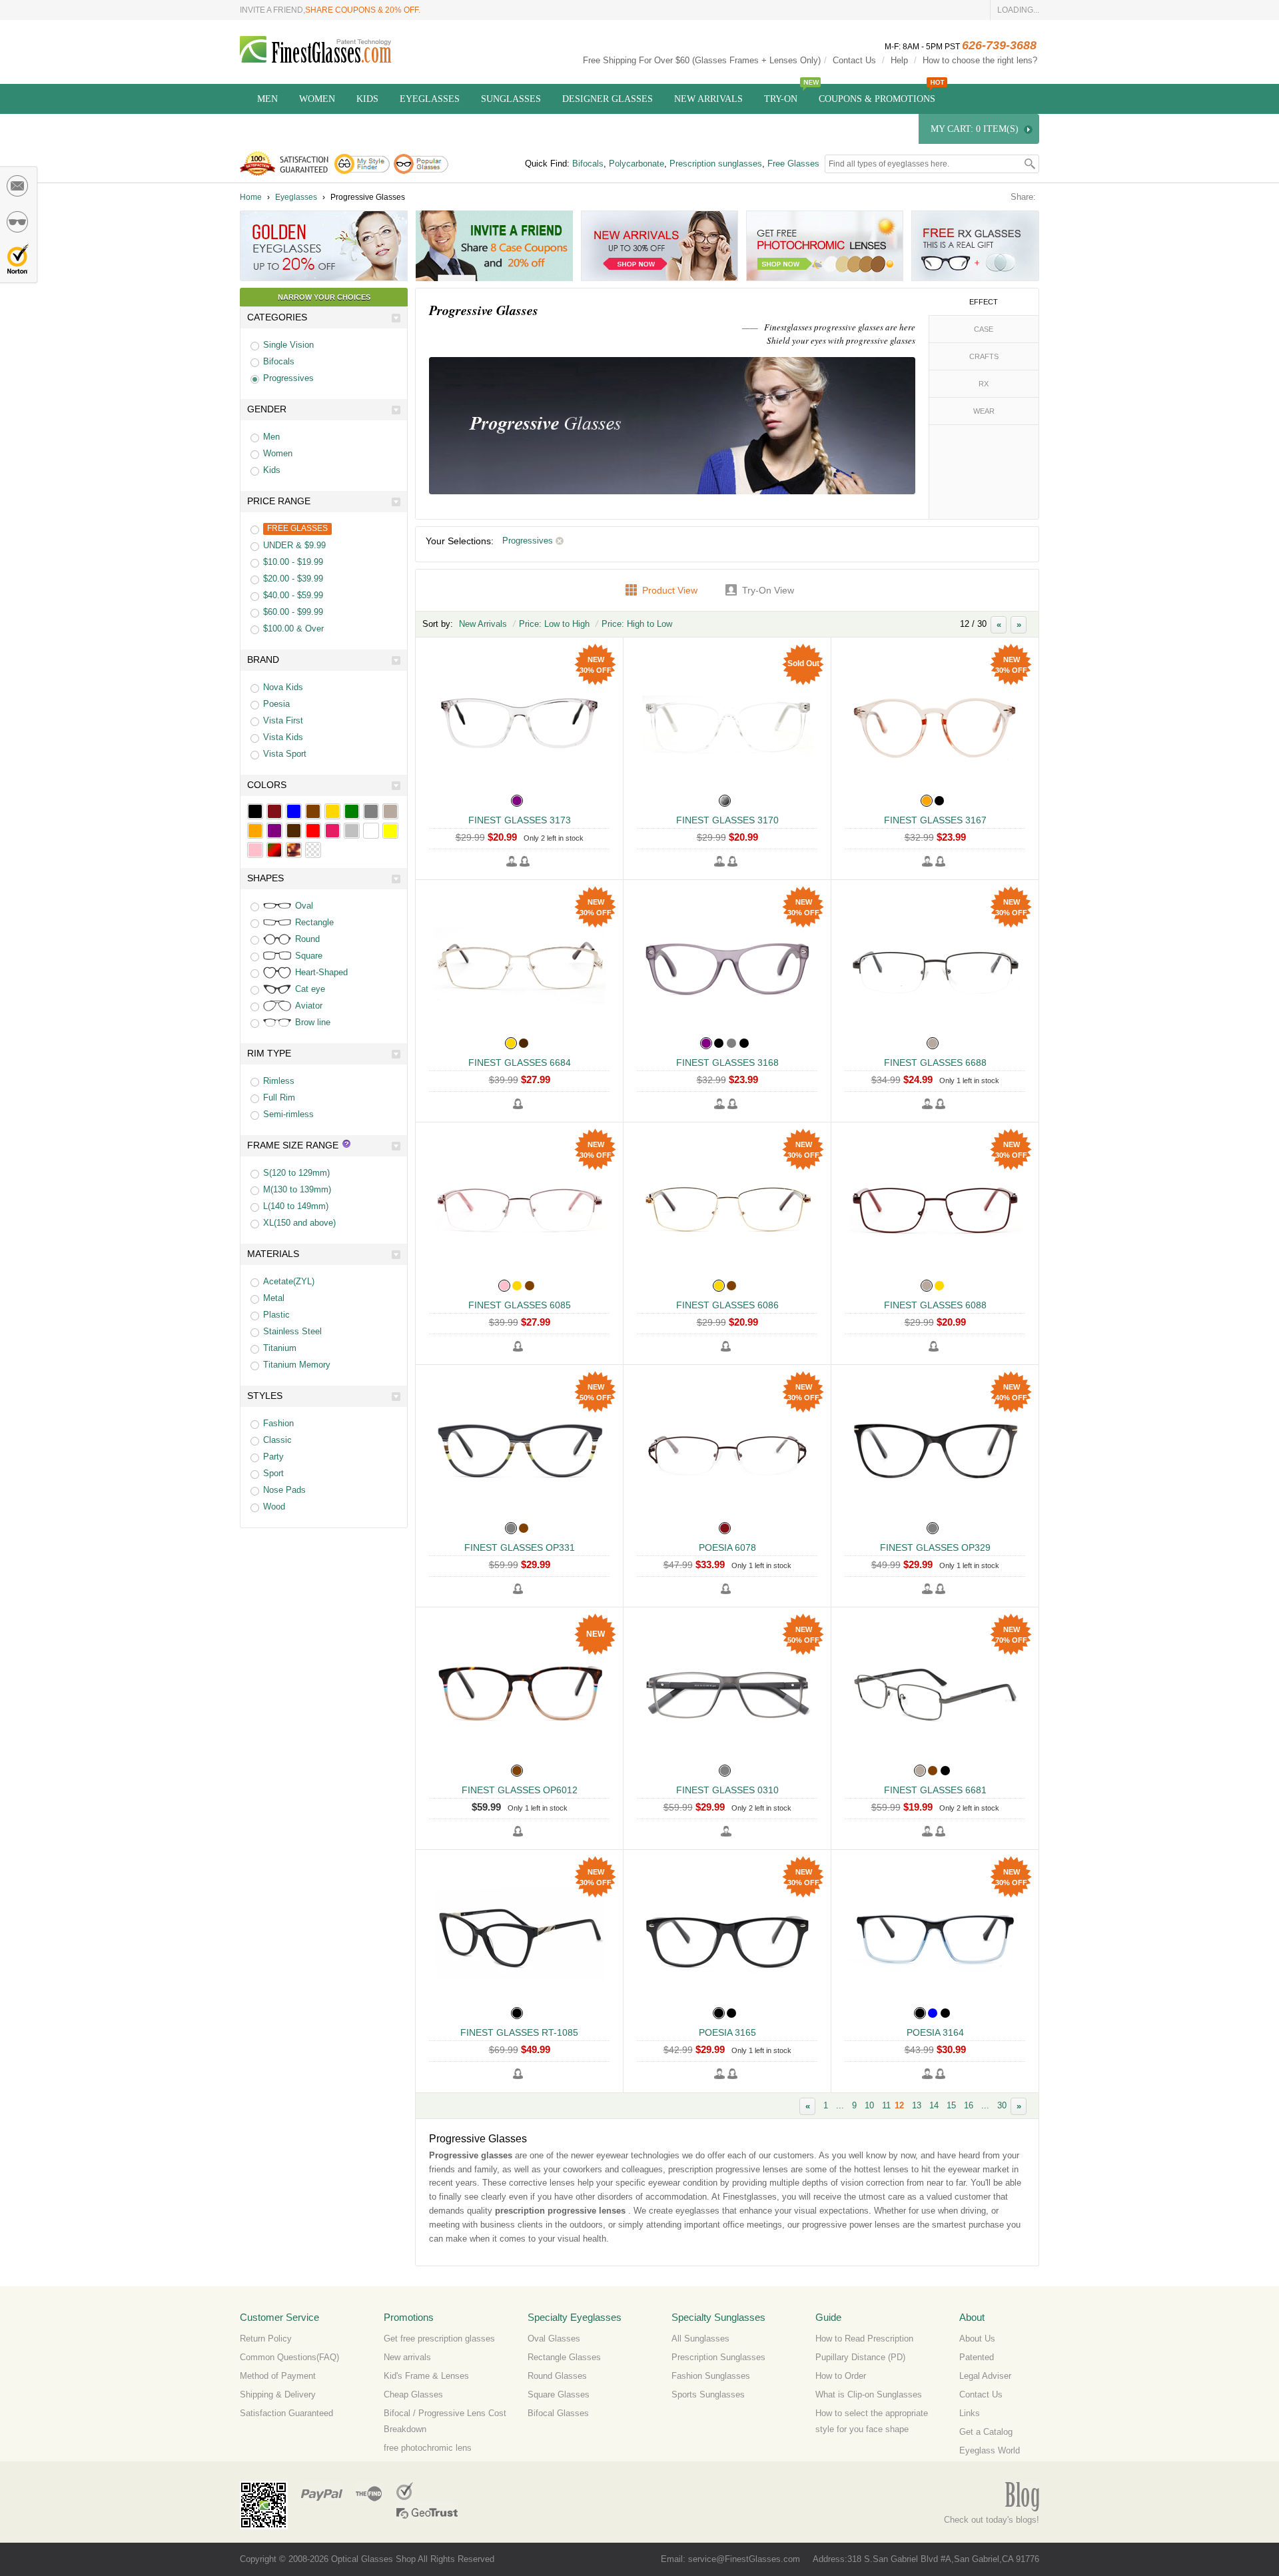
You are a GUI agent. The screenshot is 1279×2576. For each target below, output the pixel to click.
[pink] (255, 850)
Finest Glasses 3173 (520, 820)
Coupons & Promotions (877, 99)
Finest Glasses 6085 (520, 1305)
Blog (1022, 2497)
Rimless (279, 1081)
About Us (977, 2339)
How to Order (841, 2376)
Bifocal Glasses (558, 2413)
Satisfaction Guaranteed (286, 2413)
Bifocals (588, 164)
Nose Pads (284, 1490)
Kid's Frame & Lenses (426, 2376)
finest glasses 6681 (935, 1790)
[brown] (313, 811)
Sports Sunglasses (708, 2394)
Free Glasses (793, 164)
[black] (255, 811)
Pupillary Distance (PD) (860, 2357)
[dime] (294, 850)
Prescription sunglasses (716, 164)
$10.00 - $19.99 (293, 562)
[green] (352, 811)
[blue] (294, 811)
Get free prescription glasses (439, 2339)
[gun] (390, 811)
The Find (369, 2491)
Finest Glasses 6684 (520, 1063)
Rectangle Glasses (564, 2357)
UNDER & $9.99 (294, 545)
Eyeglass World (990, 2450)
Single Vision (288, 345)
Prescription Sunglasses (718, 2357)
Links (970, 2413)
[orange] (255, 831)
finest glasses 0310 (727, 1790)
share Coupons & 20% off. (363, 10)
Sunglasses (511, 99)
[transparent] (313, 850)
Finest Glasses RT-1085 (519, 2032)
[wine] (274, 811)
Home (251, 197)
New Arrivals (708, 99)
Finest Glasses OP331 (520, 1547)
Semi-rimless (288, 1114)
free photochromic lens (428, 2448)
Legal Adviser (985, 2376)
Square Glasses (559, 2394)
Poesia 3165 (727, 2032)
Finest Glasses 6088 (935, 1305)
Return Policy (266, 2339)
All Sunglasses (700, 2339)
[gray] (371, 811)
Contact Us (854, 60)
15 (951, 2105)
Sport (273, 1473)
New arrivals (407, 2357)
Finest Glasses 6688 (935, 1063)
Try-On (781, 99)
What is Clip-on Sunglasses (869, 2394)
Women (317, 99)
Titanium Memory (297, 1365)
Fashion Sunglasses (711, 2376)
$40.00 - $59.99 (293, 595)
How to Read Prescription (864, 2339)
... (840, 2105)
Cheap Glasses (413, 2394)
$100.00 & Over (293, 629)
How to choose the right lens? (980, 60)
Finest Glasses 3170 (727, 820)
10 (869, 2105)
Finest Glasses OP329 (935, 1547)
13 (917, 2105)
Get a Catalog (986, 2432)
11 (886, 2105)
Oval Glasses (554, 2339)
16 (969, 2105)
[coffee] (294, 831)
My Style (18, 222)
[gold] (332, 811)
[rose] (332, 831)
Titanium (280, 1348)
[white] (371, 831)
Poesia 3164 (935, 2032)
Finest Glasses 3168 (727, 1063)
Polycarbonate (637, 164)
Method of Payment (278, 2376)
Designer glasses (608, 99)
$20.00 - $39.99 (293, 579)
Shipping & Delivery (278, 2394)
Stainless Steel (292, 1331)
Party (273, 1457)
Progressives (288, 378)
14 (934, 2105)
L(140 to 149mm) (296, 1206)
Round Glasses (557, 2376)
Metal (274, 1298)
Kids (367, 99)
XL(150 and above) (299, 1223)
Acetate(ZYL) (289, 1281)
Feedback (18, 186)
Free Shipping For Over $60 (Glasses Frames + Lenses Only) (702, 60)
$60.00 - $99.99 (293, 612)
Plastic (276, 1315)
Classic (277, 1440)
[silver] (352, 831)
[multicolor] (274, 850)
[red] (313, 831)
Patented (977, 2357)
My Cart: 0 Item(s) (975, 129)
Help (899, 60)
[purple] (274, 831)
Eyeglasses (430, 99)
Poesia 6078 (727, 1547)
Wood (274, 1506)
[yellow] (390, 831)
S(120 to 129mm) (296, 1173)
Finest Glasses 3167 (935, 820)
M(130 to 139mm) (297, 1189)
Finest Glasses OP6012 (520, 1790)
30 (1002, 2105)
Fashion (278, 1423)
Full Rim (279, 1097)
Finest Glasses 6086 (727, 1305)
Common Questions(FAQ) (289, 2357)
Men (267, 99)
